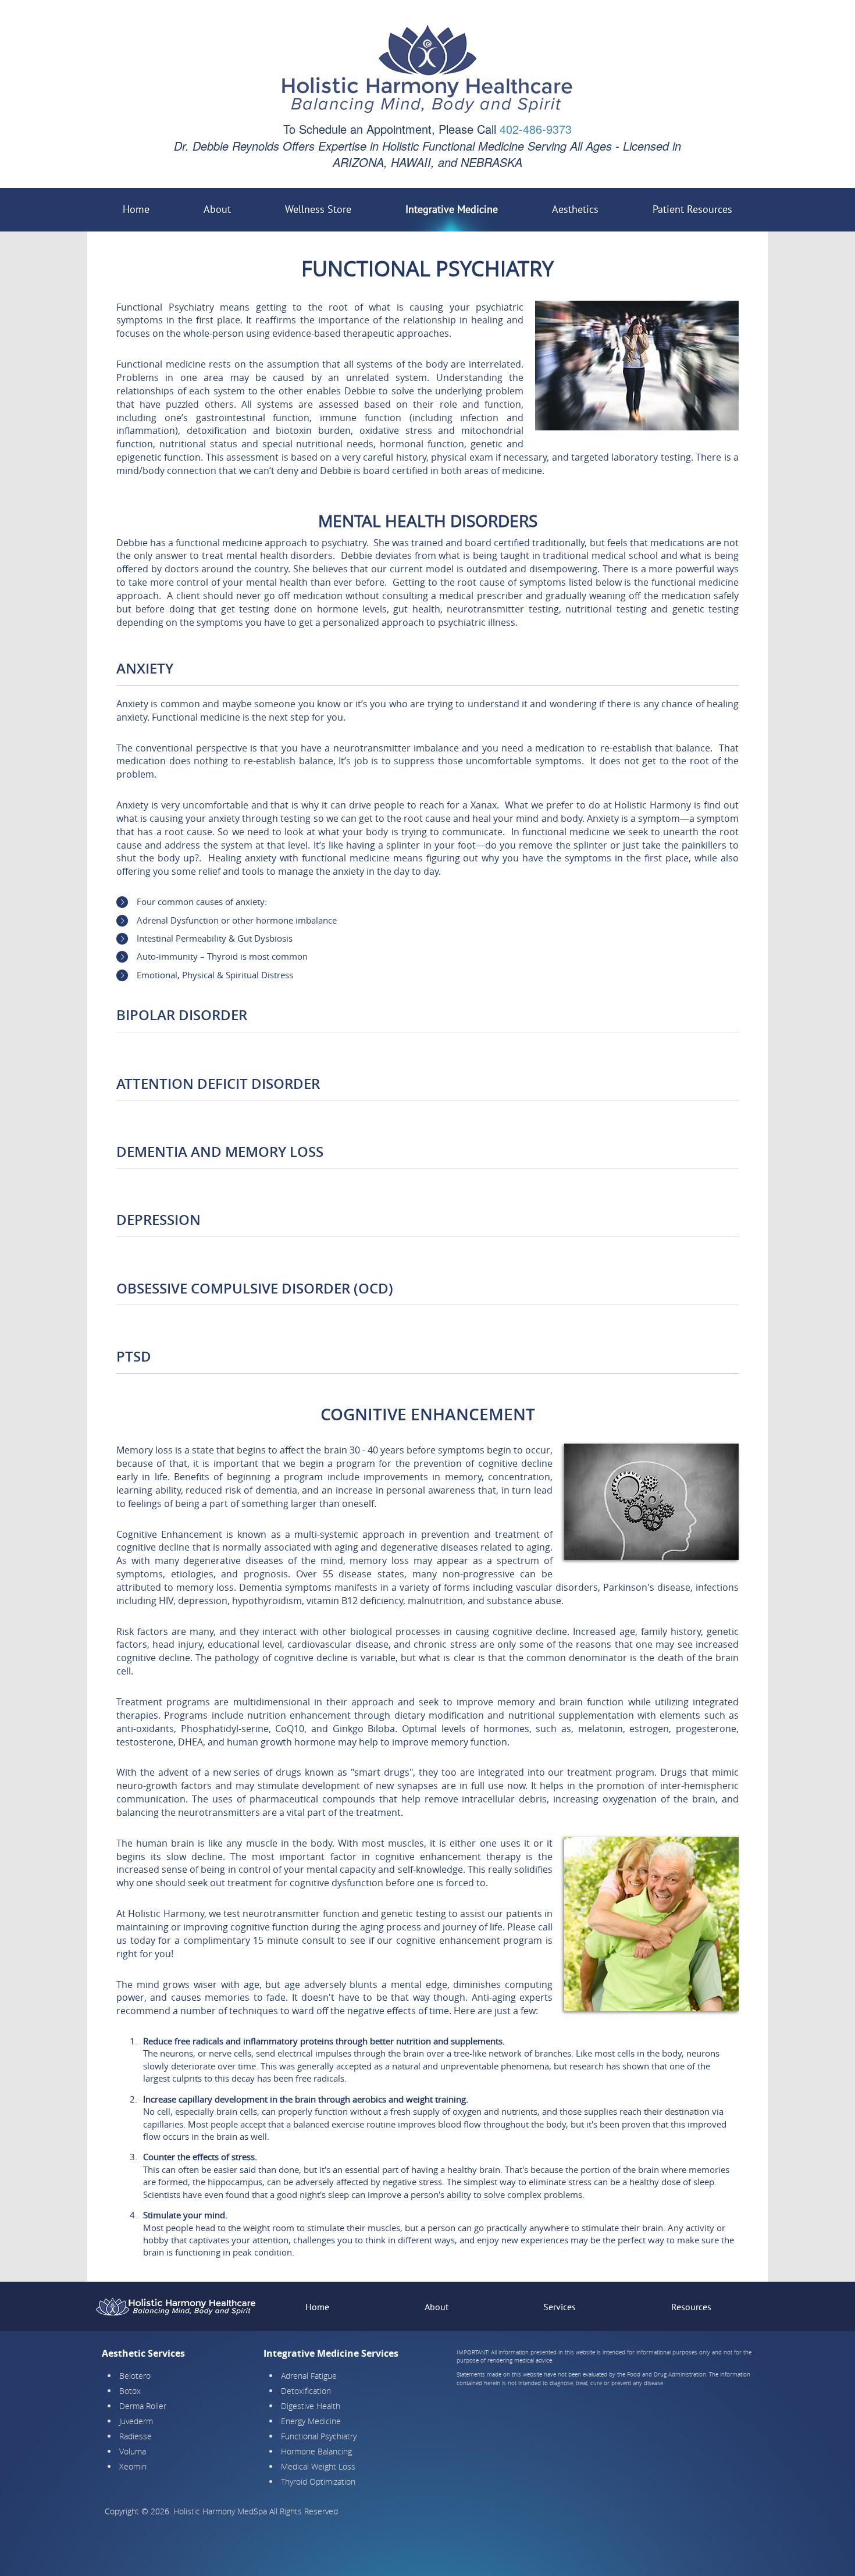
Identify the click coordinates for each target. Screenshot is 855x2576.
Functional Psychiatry (319, 2436)
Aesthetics (575, 209)
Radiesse (136, 2436)
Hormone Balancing (316, 2451)
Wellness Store (318, 209)
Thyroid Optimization (318, 2481)
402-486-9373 (536, 129)
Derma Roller (143, 2406)
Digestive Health (311, 2406)
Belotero (135, 2376)
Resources (691, 2307)
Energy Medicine (311, 2421)
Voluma (133, 2451)
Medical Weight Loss (318, 2466)
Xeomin (133, 2466)
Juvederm (136, 2421)
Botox (130, 2391)
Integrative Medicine (452, 209)
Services (560, 2307)
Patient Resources (692, 209)
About (217, 209)
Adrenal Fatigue (309, 2376)
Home (136, 209)
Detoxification (306, 2391)
